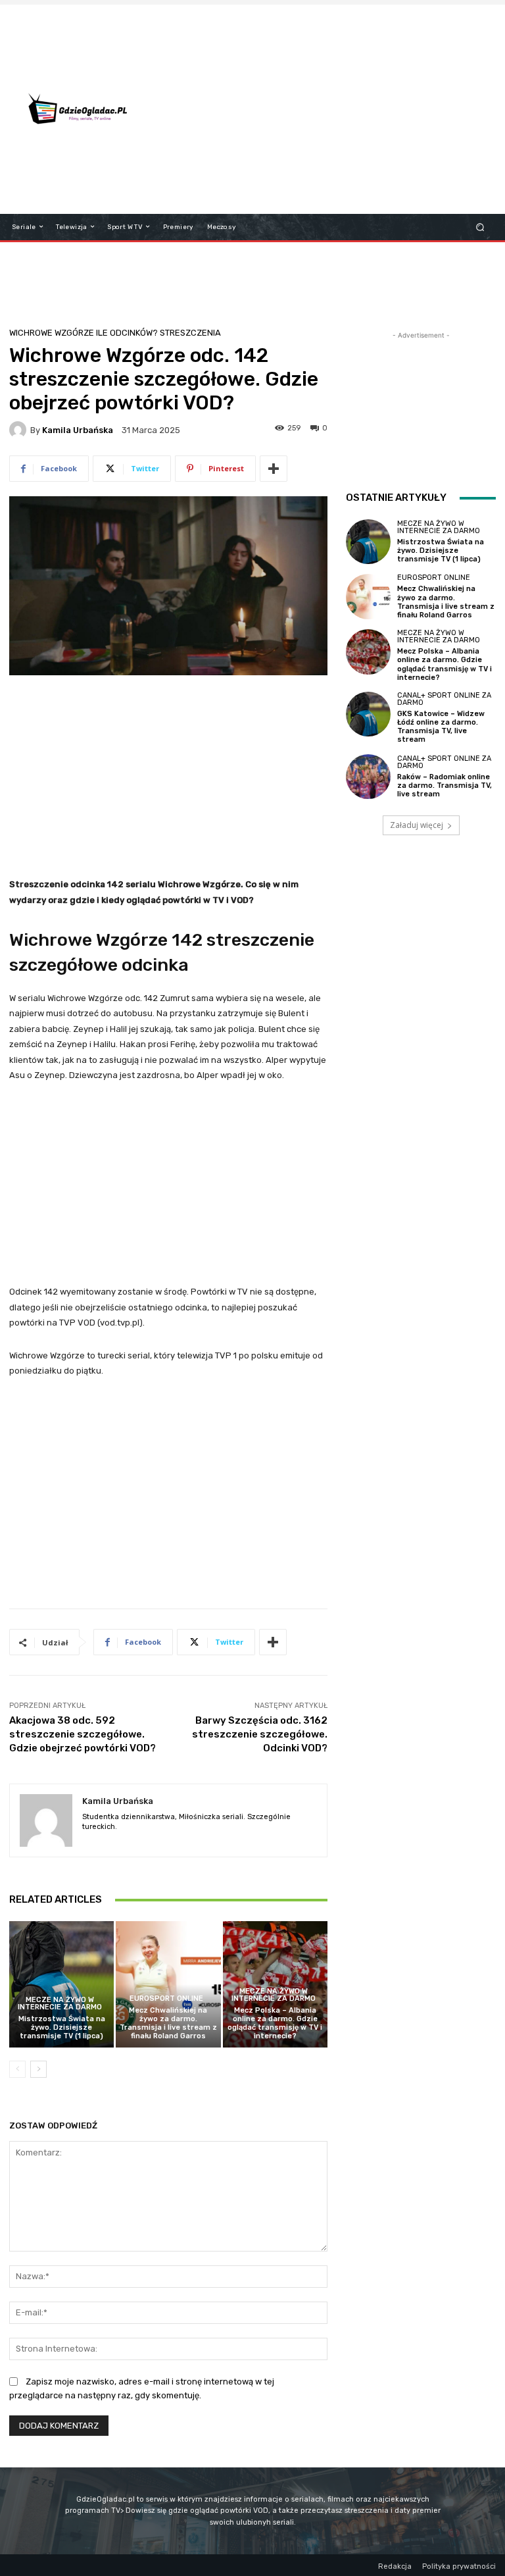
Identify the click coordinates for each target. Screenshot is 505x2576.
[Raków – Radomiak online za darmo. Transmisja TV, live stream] (368, 777)
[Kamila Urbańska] (20, 430)
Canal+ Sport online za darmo (444, 699)
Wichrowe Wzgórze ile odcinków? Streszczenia (115, 333)
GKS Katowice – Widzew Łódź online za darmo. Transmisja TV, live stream (441, 727)
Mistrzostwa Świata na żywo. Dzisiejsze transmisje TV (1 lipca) (62, 2027)
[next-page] (38, 2069)
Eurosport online (166, 1998)
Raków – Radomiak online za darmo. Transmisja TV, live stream (445, 786)
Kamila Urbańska (78, 430)
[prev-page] (17, 2069)
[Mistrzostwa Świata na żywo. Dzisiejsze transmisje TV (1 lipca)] (61, 1984)
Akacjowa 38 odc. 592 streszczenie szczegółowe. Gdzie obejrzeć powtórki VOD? (83, 1734)
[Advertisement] (332, 109)
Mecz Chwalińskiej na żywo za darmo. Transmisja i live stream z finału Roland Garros (168, 2023)
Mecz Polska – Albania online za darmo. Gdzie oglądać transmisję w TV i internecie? (275, 2023)
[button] (480, 227)
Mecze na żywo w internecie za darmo (60, 2003)
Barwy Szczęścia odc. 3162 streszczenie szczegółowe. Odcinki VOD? (260, 1734)
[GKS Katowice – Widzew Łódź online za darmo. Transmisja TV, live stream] (368, 714)
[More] (274, 469)
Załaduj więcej (417, 825)
